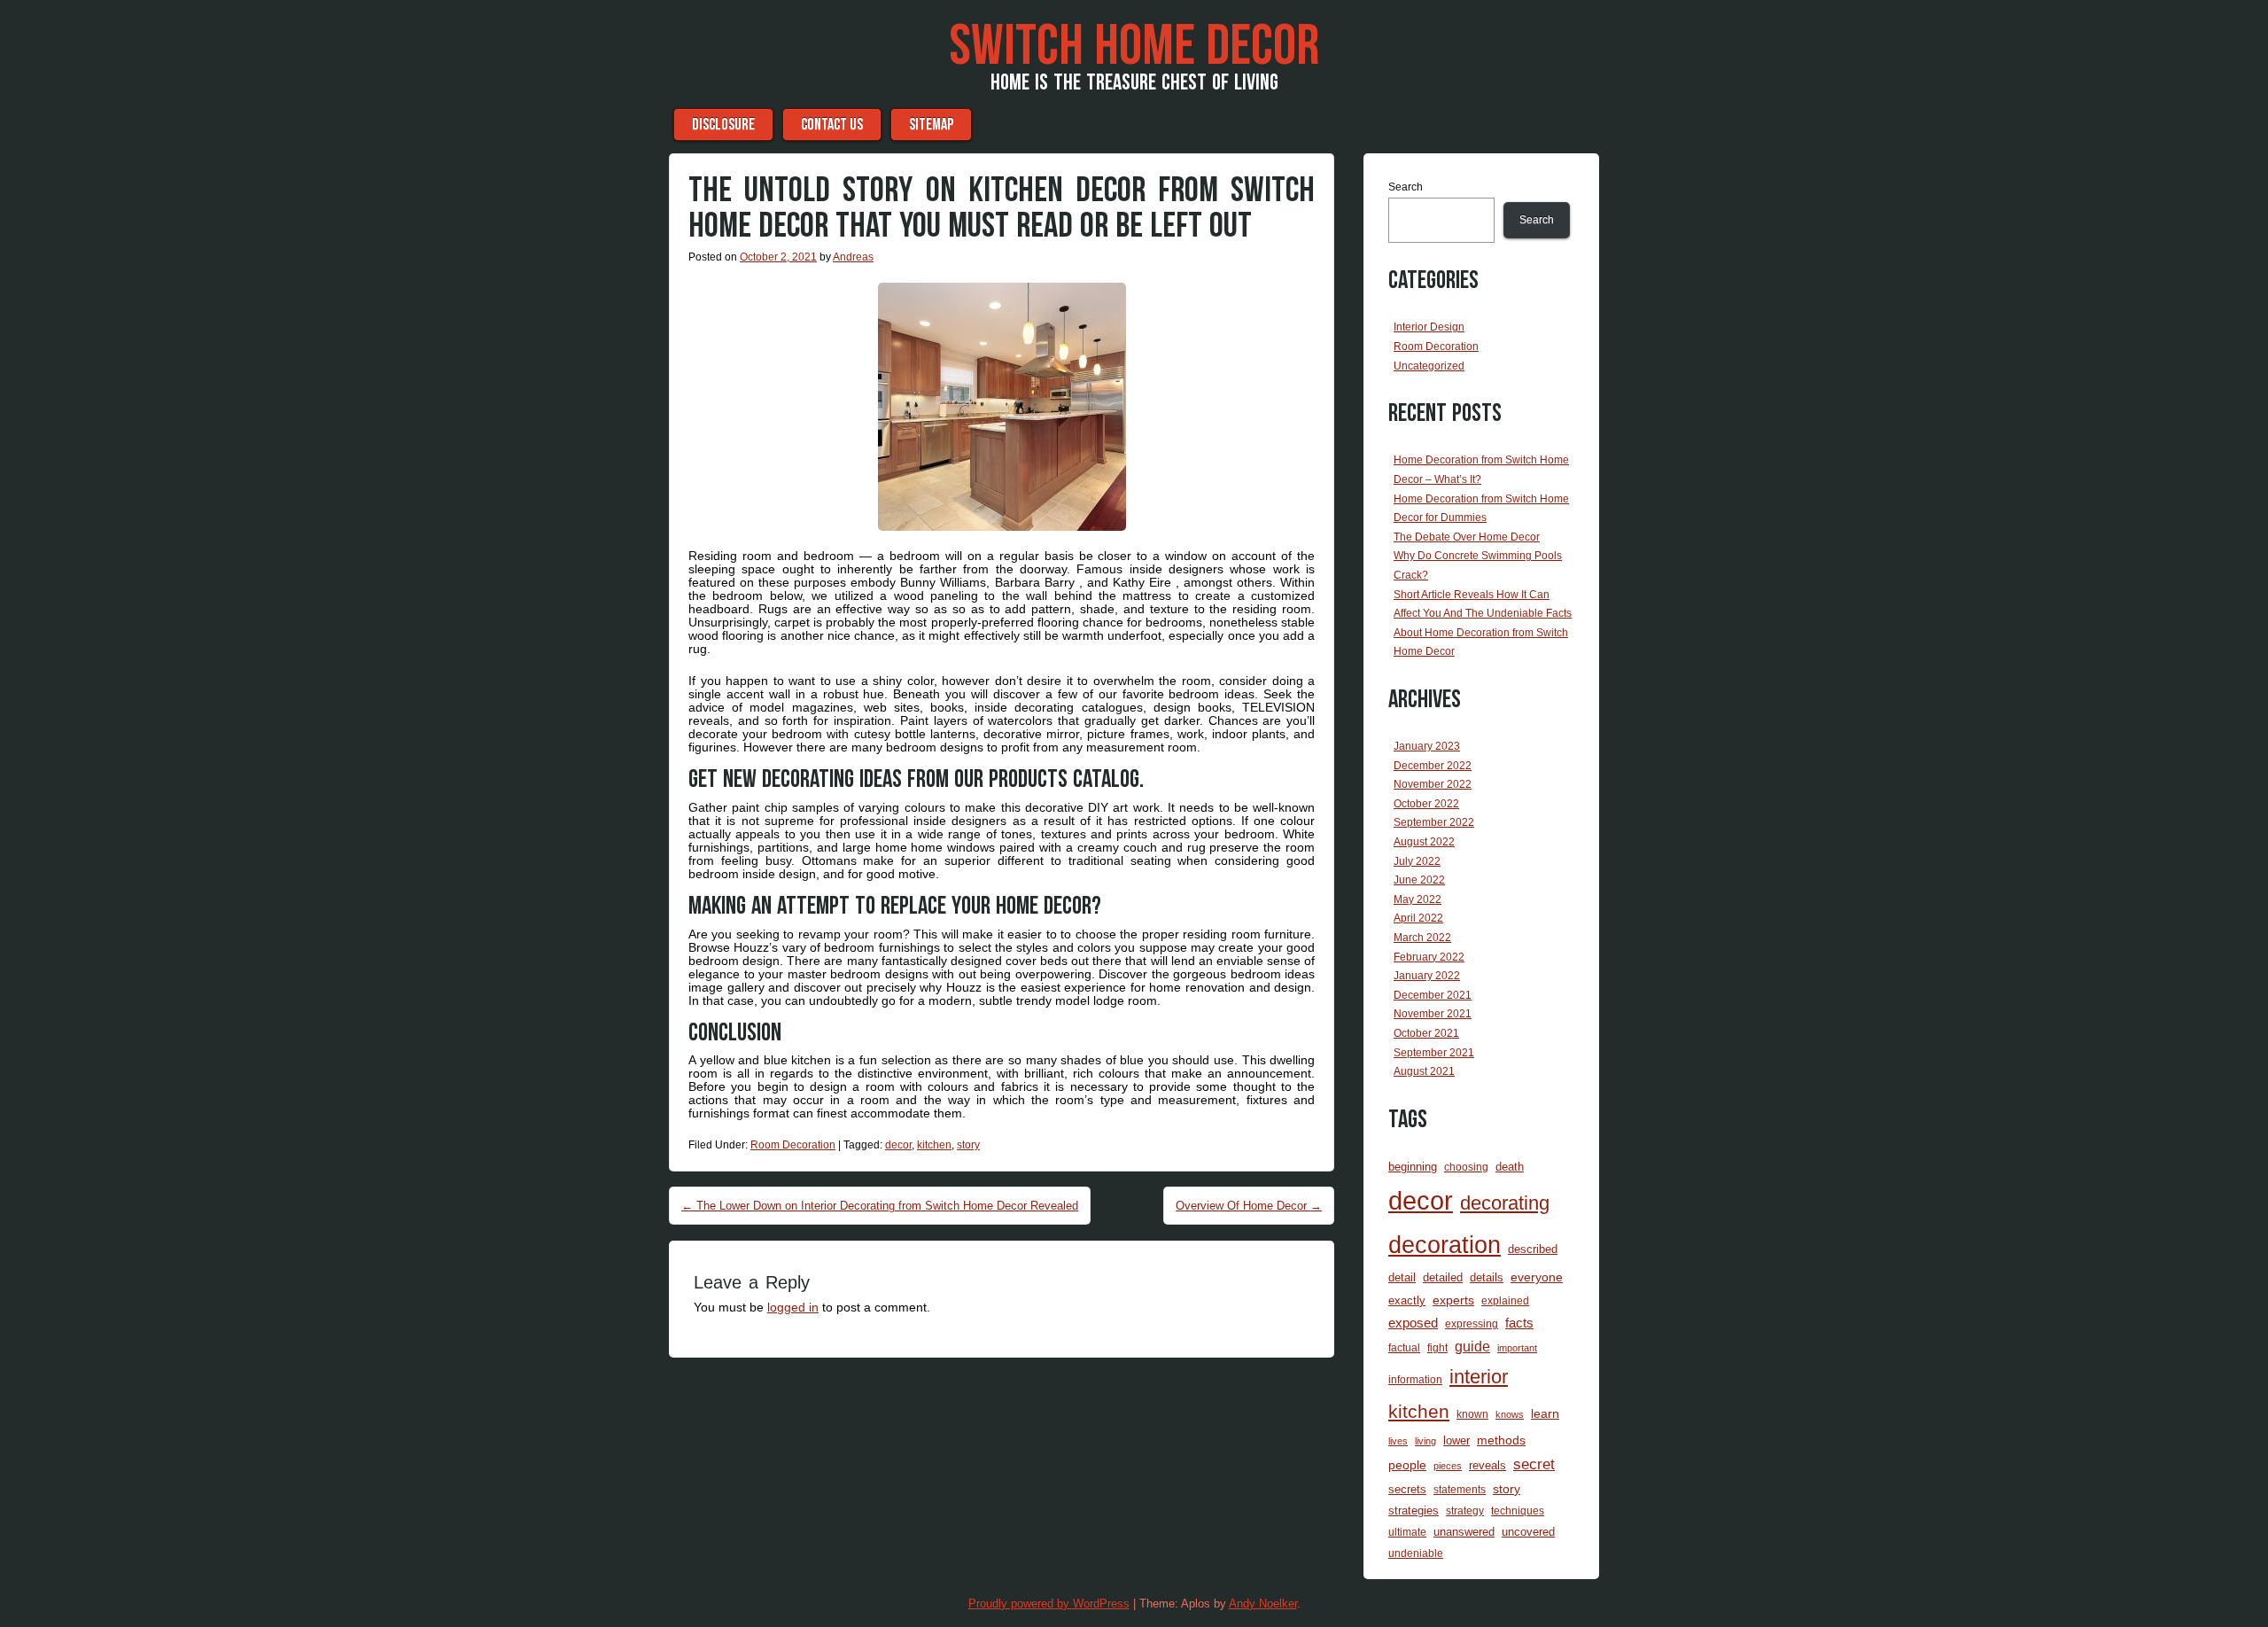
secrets (1407, 1489)
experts (1453, 1300)
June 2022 (1419, 880)
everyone (1537, 1277)
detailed (1443, 1277)
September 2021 (1434, 1053)
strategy (1465, 1510)
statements (1460, 1489)
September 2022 (1434, 822)
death (1510, 1167)
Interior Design (1429, 327)
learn (1545, 1413)
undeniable (1416, 1553)
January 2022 (1427, 976)
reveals (1487, 1465)
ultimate (1407, 1532)
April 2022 (1418, 918)
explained (1505, 1300)
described (1533, 1249)
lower (1456, 1440)
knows (1510, 1414)
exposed (1413, 1323)
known (1472, 1414)
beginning (1413, 1167)
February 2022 (1429, 957)
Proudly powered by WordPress (1049, 1604)
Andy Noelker (1263, 1604)
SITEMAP (931, 125)
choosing (1466, 1167)
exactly (1407, 1300)
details (1487, 1277)
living (1425, 1441)
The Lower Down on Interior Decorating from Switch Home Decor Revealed (880, 1206)
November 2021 (1433, 1014)
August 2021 (1424, 1071)
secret (1534, 1464)
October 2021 (1426, 1033)
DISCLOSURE (723, 125)
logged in (793, 1307)
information (1415, 1379)
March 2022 (1422, 938)
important (1517, 1348)
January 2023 (1427, 746)
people (1407, 1465)
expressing (1472, 1323)
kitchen (934, 1145)
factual (1404, 1347)
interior (1479, 1377)
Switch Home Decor (1134, 47)
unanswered (1464, 1532)
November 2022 (1433, 784)
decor (898, 1145)
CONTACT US (832, 125)
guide (1472, 1347)
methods (1501, 1440)
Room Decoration (793, 1145)
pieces (1448, 1466)
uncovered (1528, 1532)
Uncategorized (1429, 366)
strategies (1414, 1510)
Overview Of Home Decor (1249, 1206)
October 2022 (1426, 804)
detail (1402, 1277)
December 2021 (1433, 995)
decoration (1445, 1245)
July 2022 (1417, 861)
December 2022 (1433, 766)
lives (1398, 1441)
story (968, 1145)
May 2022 (1417, 899)
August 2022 (1424, 842)
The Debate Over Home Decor (1467, 537)
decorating (1505, 1203)
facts (1519, 1323)
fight (1437, 1347)
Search (1406, 187)
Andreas (853, 257)
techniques (1518, 1510)
